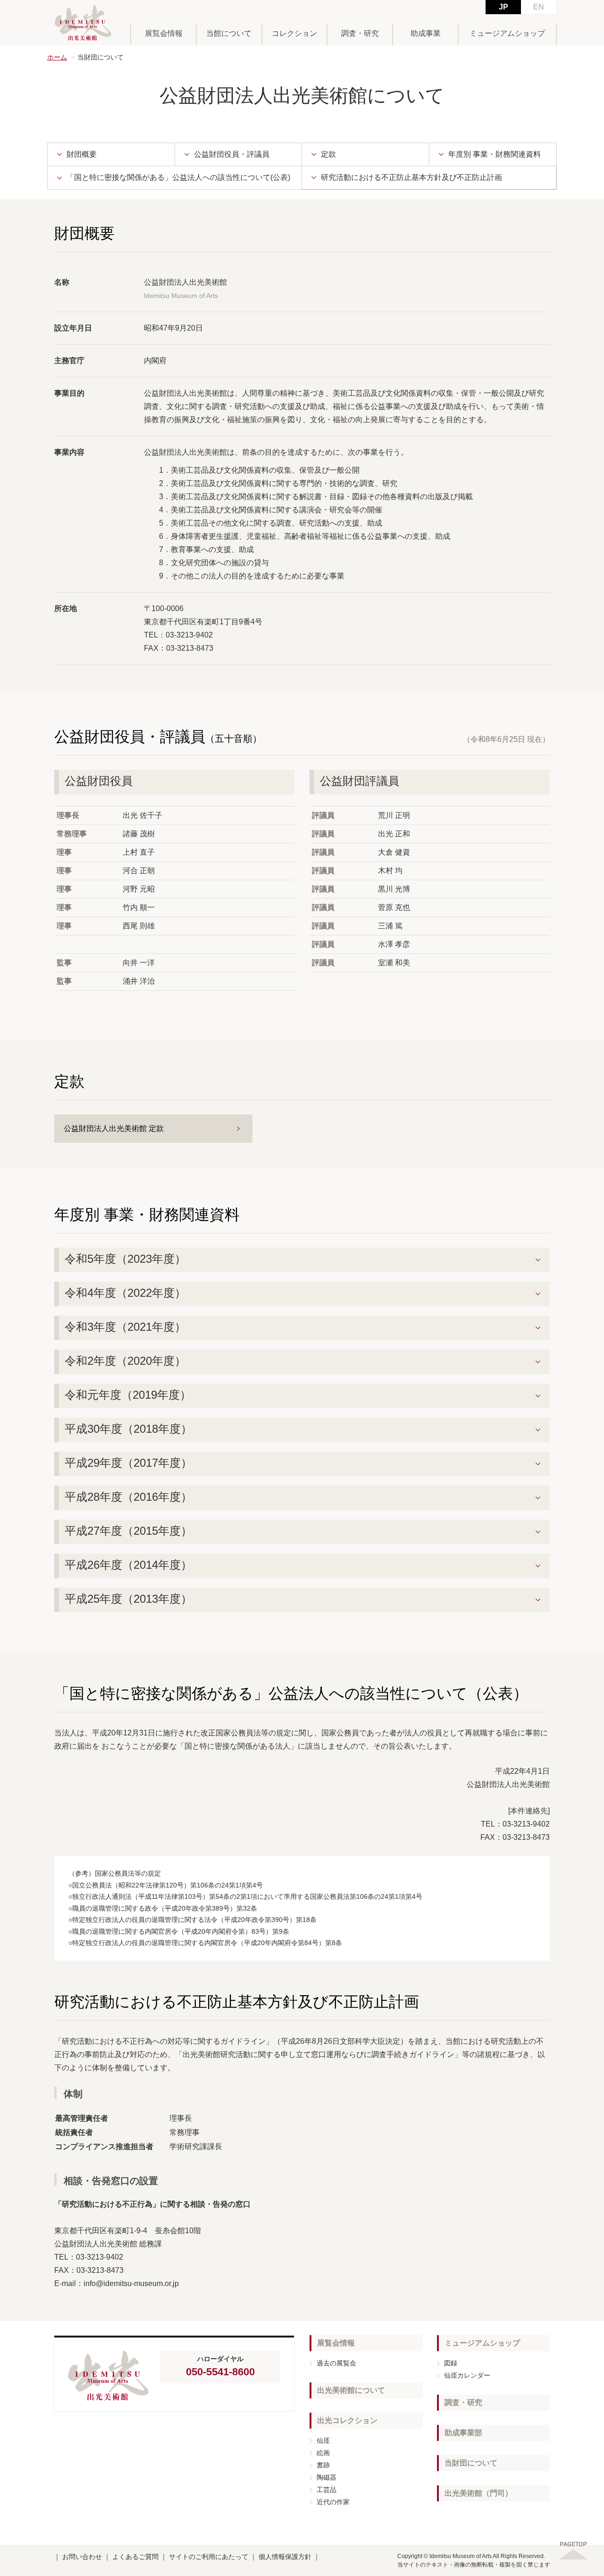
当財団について (471, 2463)
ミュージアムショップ (507, 33)
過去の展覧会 (336, 2363)
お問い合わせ (82, 2557)
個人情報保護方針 (285, 2557)
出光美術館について (351, 2390)
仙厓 (323, 2440)
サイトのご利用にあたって (209, 2557)
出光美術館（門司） (478, 2493)
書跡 (323, 2465)
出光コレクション (347, 2420)
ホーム (57, 57)
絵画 (323, 2453)
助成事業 (426, 33)
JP (503, 7)
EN (539, 7)
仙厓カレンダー (467, 2375)
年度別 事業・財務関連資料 (495, 154)
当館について (229, 33)
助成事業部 (463, 2433)
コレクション (294, 33)
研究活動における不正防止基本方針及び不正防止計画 (411, 177)
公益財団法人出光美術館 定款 (114, 1128)
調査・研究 (360, 33)
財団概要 (82, 154)
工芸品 (327, 2490)
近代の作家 (333, 2502)
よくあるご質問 (135, 2557)
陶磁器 (327, 2477)
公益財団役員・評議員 (232, 154)
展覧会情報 (164, 33)
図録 (451, 2363)
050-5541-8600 (220, 2372)
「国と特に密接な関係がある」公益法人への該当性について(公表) (178, 177)
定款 (328, 154)
